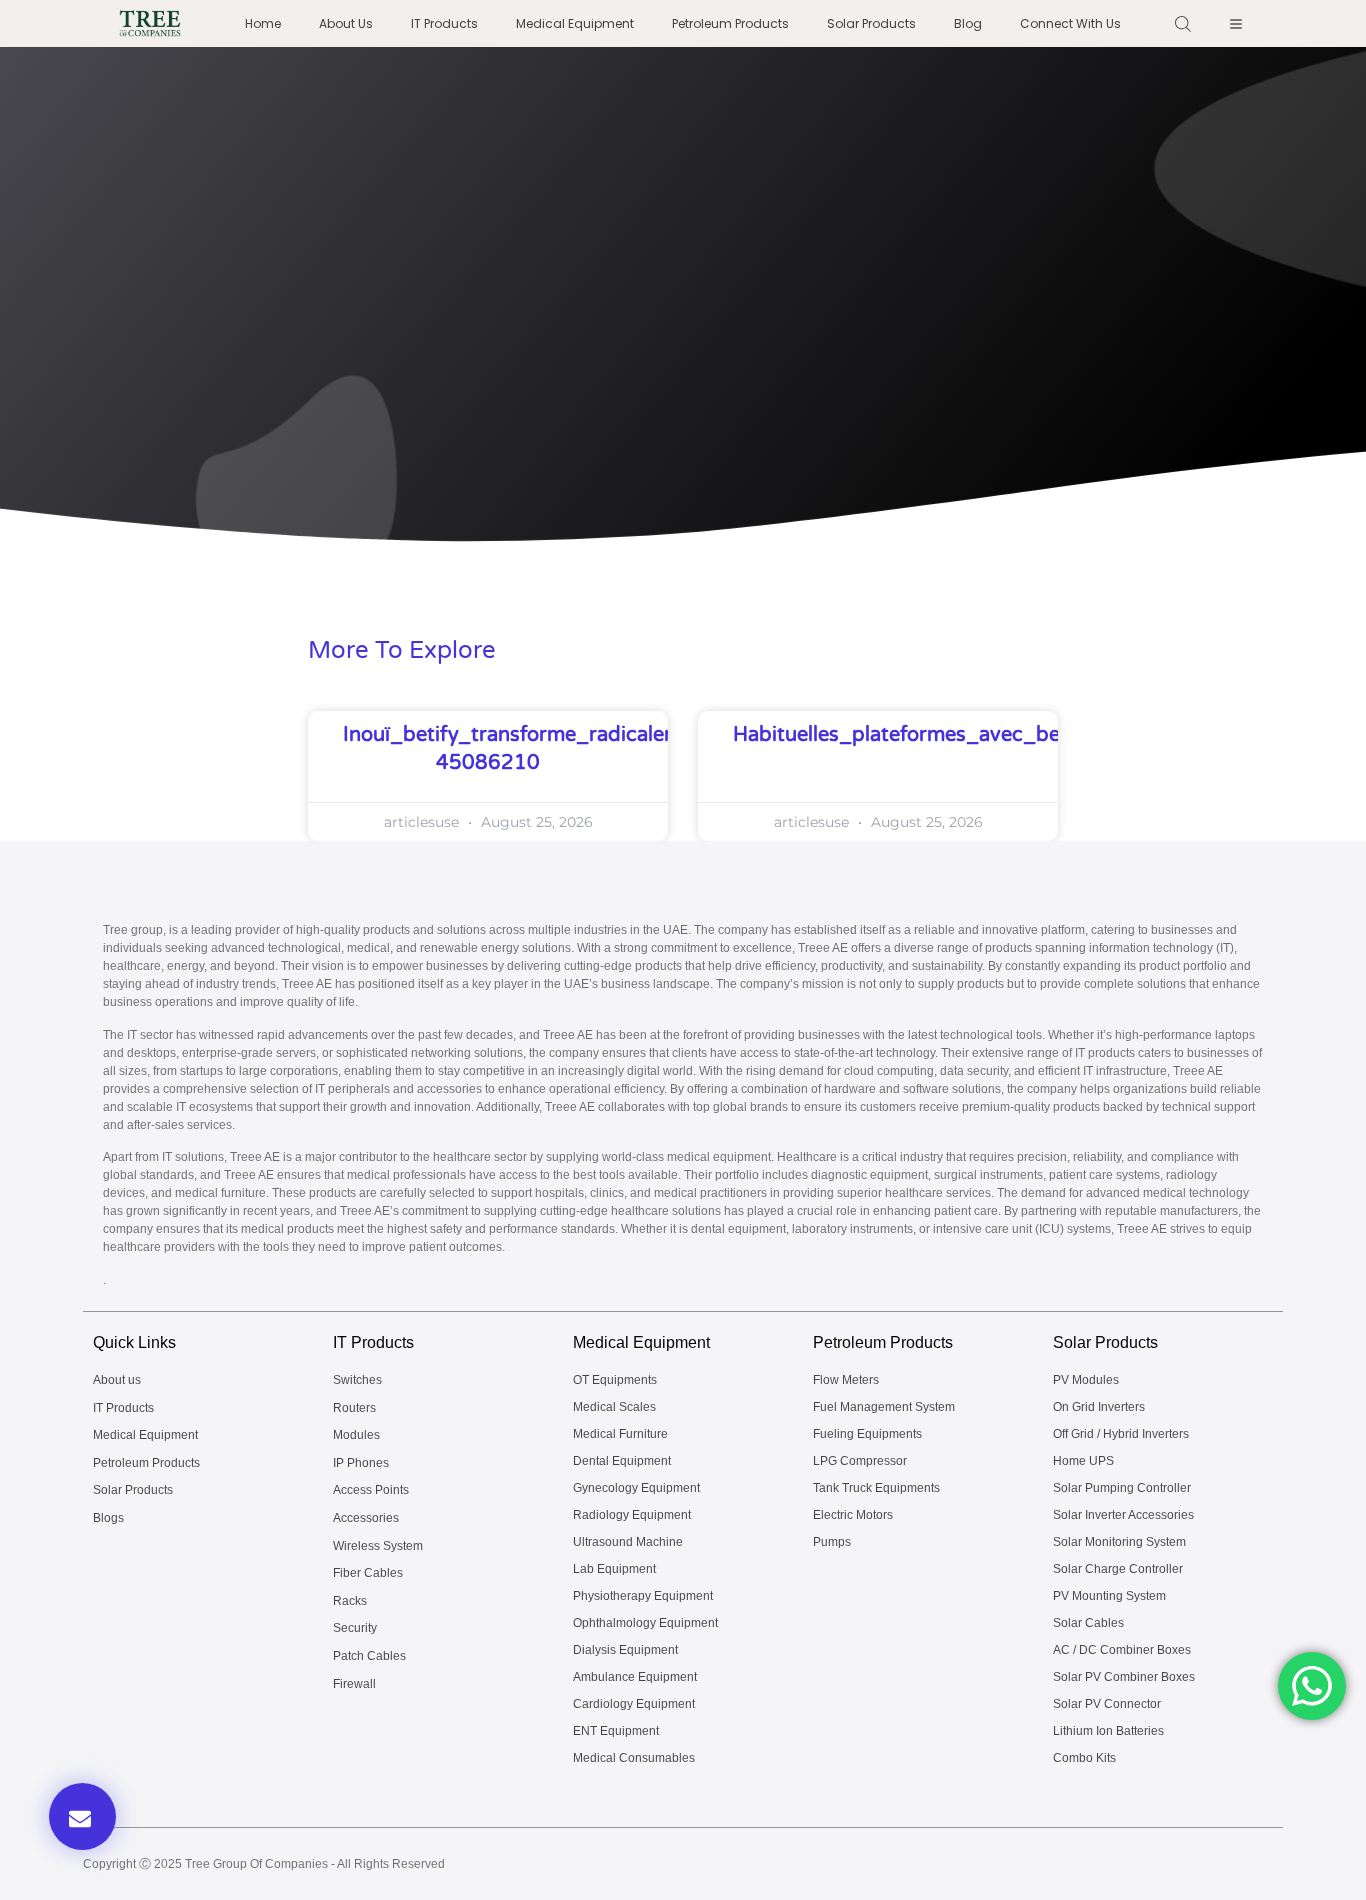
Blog (968, 23)
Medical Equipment (575, 23)
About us (346, 23)
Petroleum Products (730, 23)
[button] (82, 1816)
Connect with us (1070, 23)
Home (263, 23)
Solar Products (871, 23)
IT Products (444, 23)
